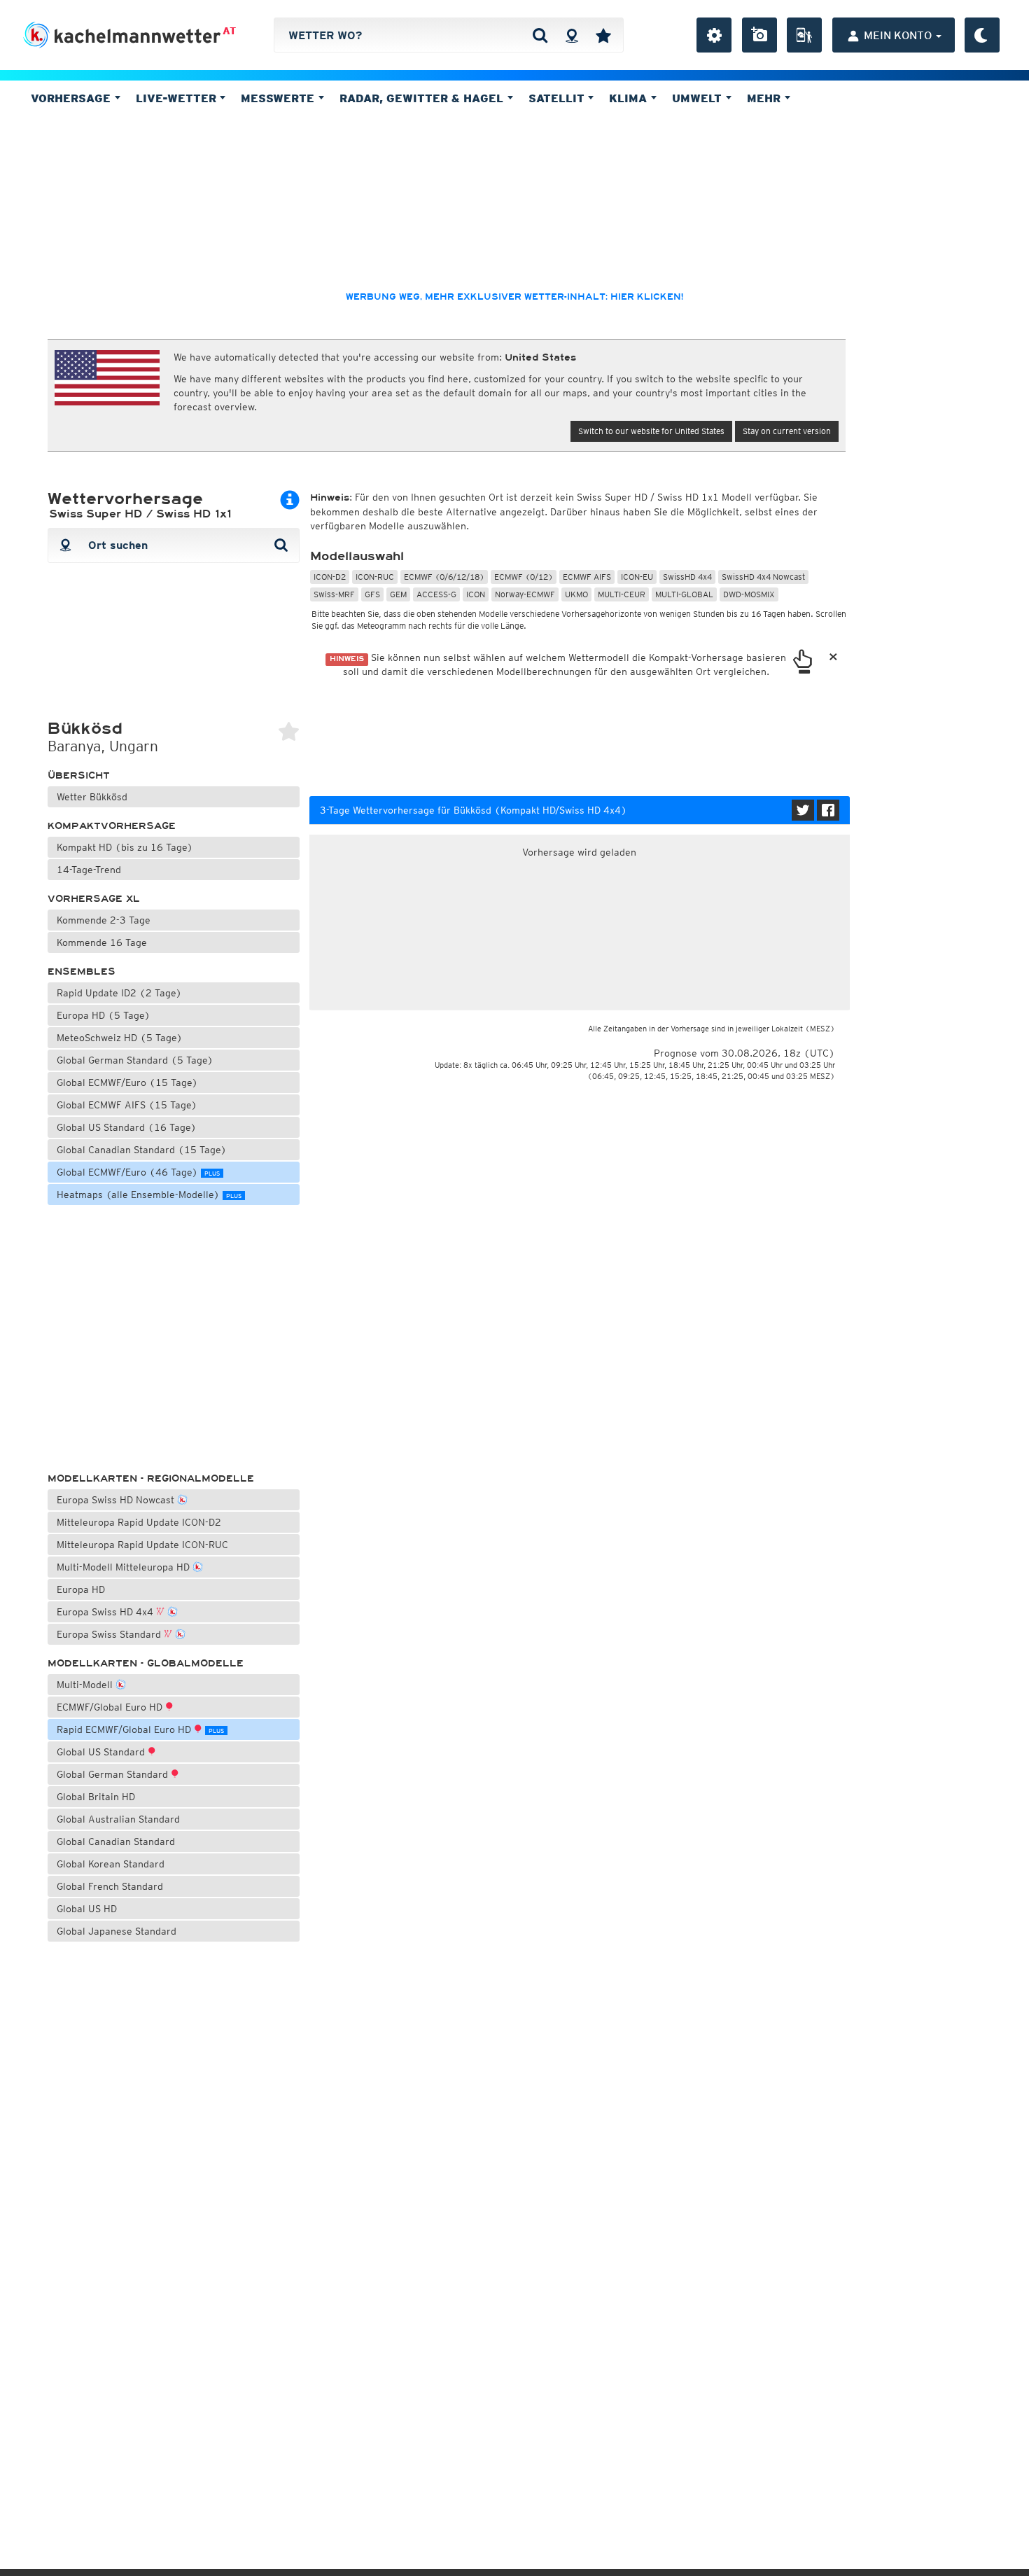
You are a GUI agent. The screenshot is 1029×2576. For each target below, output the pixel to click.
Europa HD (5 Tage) (104, 1015)
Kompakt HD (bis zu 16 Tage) (125, 847)
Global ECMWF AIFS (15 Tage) (127, 1105)
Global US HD (87, 1909)
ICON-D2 (330, 577)
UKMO (576, 594)
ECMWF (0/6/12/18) (444, 577)
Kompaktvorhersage (112, 826)
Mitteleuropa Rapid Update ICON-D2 (139, 1522)
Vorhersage (72, 98)
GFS (372, 594)
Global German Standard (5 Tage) (135, 1060)
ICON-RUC (375, 577)
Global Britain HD (96, 1797)
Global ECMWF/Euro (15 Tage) (127, 1082)
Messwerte (279, 98)
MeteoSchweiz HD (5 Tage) (120, 1038)
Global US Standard (102, 1752)
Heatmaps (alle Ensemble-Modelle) (149, 1195)
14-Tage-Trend (89, 870)
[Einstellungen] (714, 35)
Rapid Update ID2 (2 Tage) (119, 993)
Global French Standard (110, 1886)
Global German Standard (114, 1774)
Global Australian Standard (118, 1819)
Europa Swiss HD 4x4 (106, 1612)
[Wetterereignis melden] (804, 35)
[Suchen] (540, 35)
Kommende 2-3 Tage (104, 920)
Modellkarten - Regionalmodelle (151, 1478)
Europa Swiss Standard (110, 1634)
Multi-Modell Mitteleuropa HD (125, 1567)
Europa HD (81, 1589)
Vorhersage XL (94, 899)
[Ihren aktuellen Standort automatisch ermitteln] (572, 35)
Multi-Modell (86, 1685)
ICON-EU (637, 577)
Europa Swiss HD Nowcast (117, 1500)
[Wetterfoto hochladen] (759, 35)
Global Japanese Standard (117, 1931)
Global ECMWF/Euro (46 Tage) (138, 1172)
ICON (476, 594)
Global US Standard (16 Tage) (127, 1127)
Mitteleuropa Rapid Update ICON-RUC (142, 1545)
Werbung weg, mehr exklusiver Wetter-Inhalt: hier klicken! (514, 297)
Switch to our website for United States (651, 431)
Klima (630, 98)
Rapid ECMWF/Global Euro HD (140, 1729)
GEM (398, 594)
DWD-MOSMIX (749, 594)
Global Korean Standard (111, 1864)
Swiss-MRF (334, 594)
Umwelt (699, 98)
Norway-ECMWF (525, 594)
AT (229, 31)
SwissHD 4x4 (687, 577)
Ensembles (82, 972)
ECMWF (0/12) (524, 577)
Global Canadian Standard (116, 1842)
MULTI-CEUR (622, 594)
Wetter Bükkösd (92, 797)
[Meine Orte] (603, 35)
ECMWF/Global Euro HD (111, 1707)
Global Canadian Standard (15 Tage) (142, 1150)
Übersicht (79, 775)
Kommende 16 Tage (102, 942)
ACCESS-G (436, 594)
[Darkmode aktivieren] (982, 35)
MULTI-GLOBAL (684, 594)
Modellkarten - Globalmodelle (146, 1663)
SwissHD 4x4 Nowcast (763, 577)
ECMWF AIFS (587, 577)
